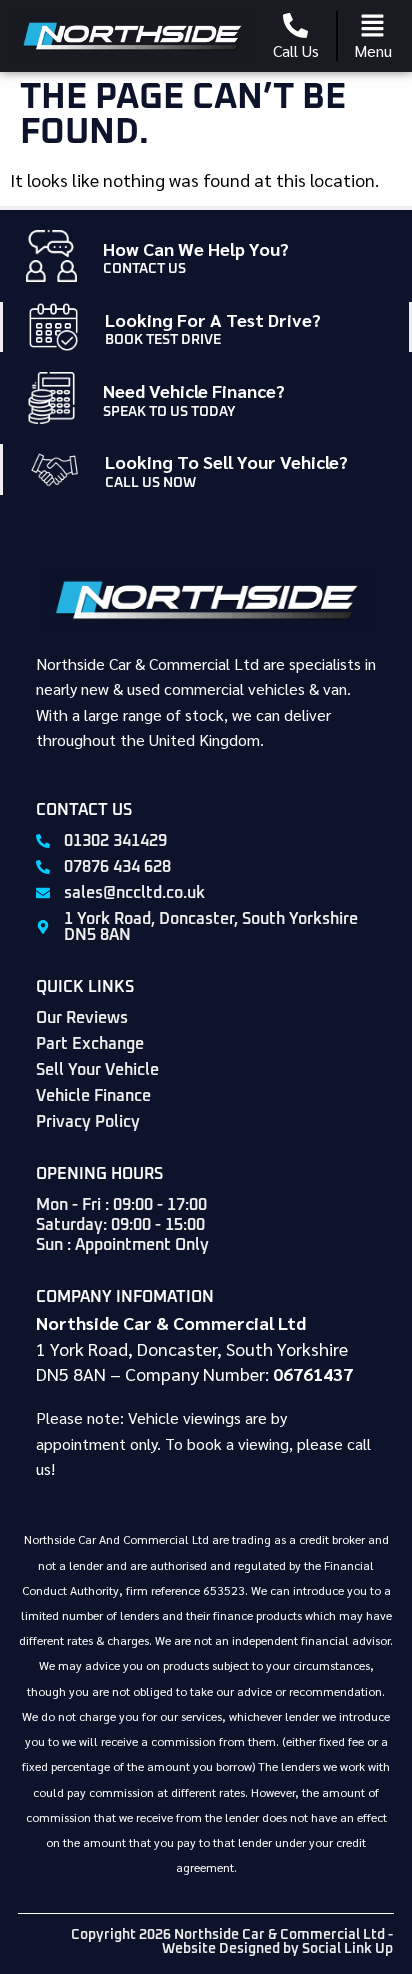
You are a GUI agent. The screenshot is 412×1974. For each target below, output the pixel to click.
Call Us (296, 50)
